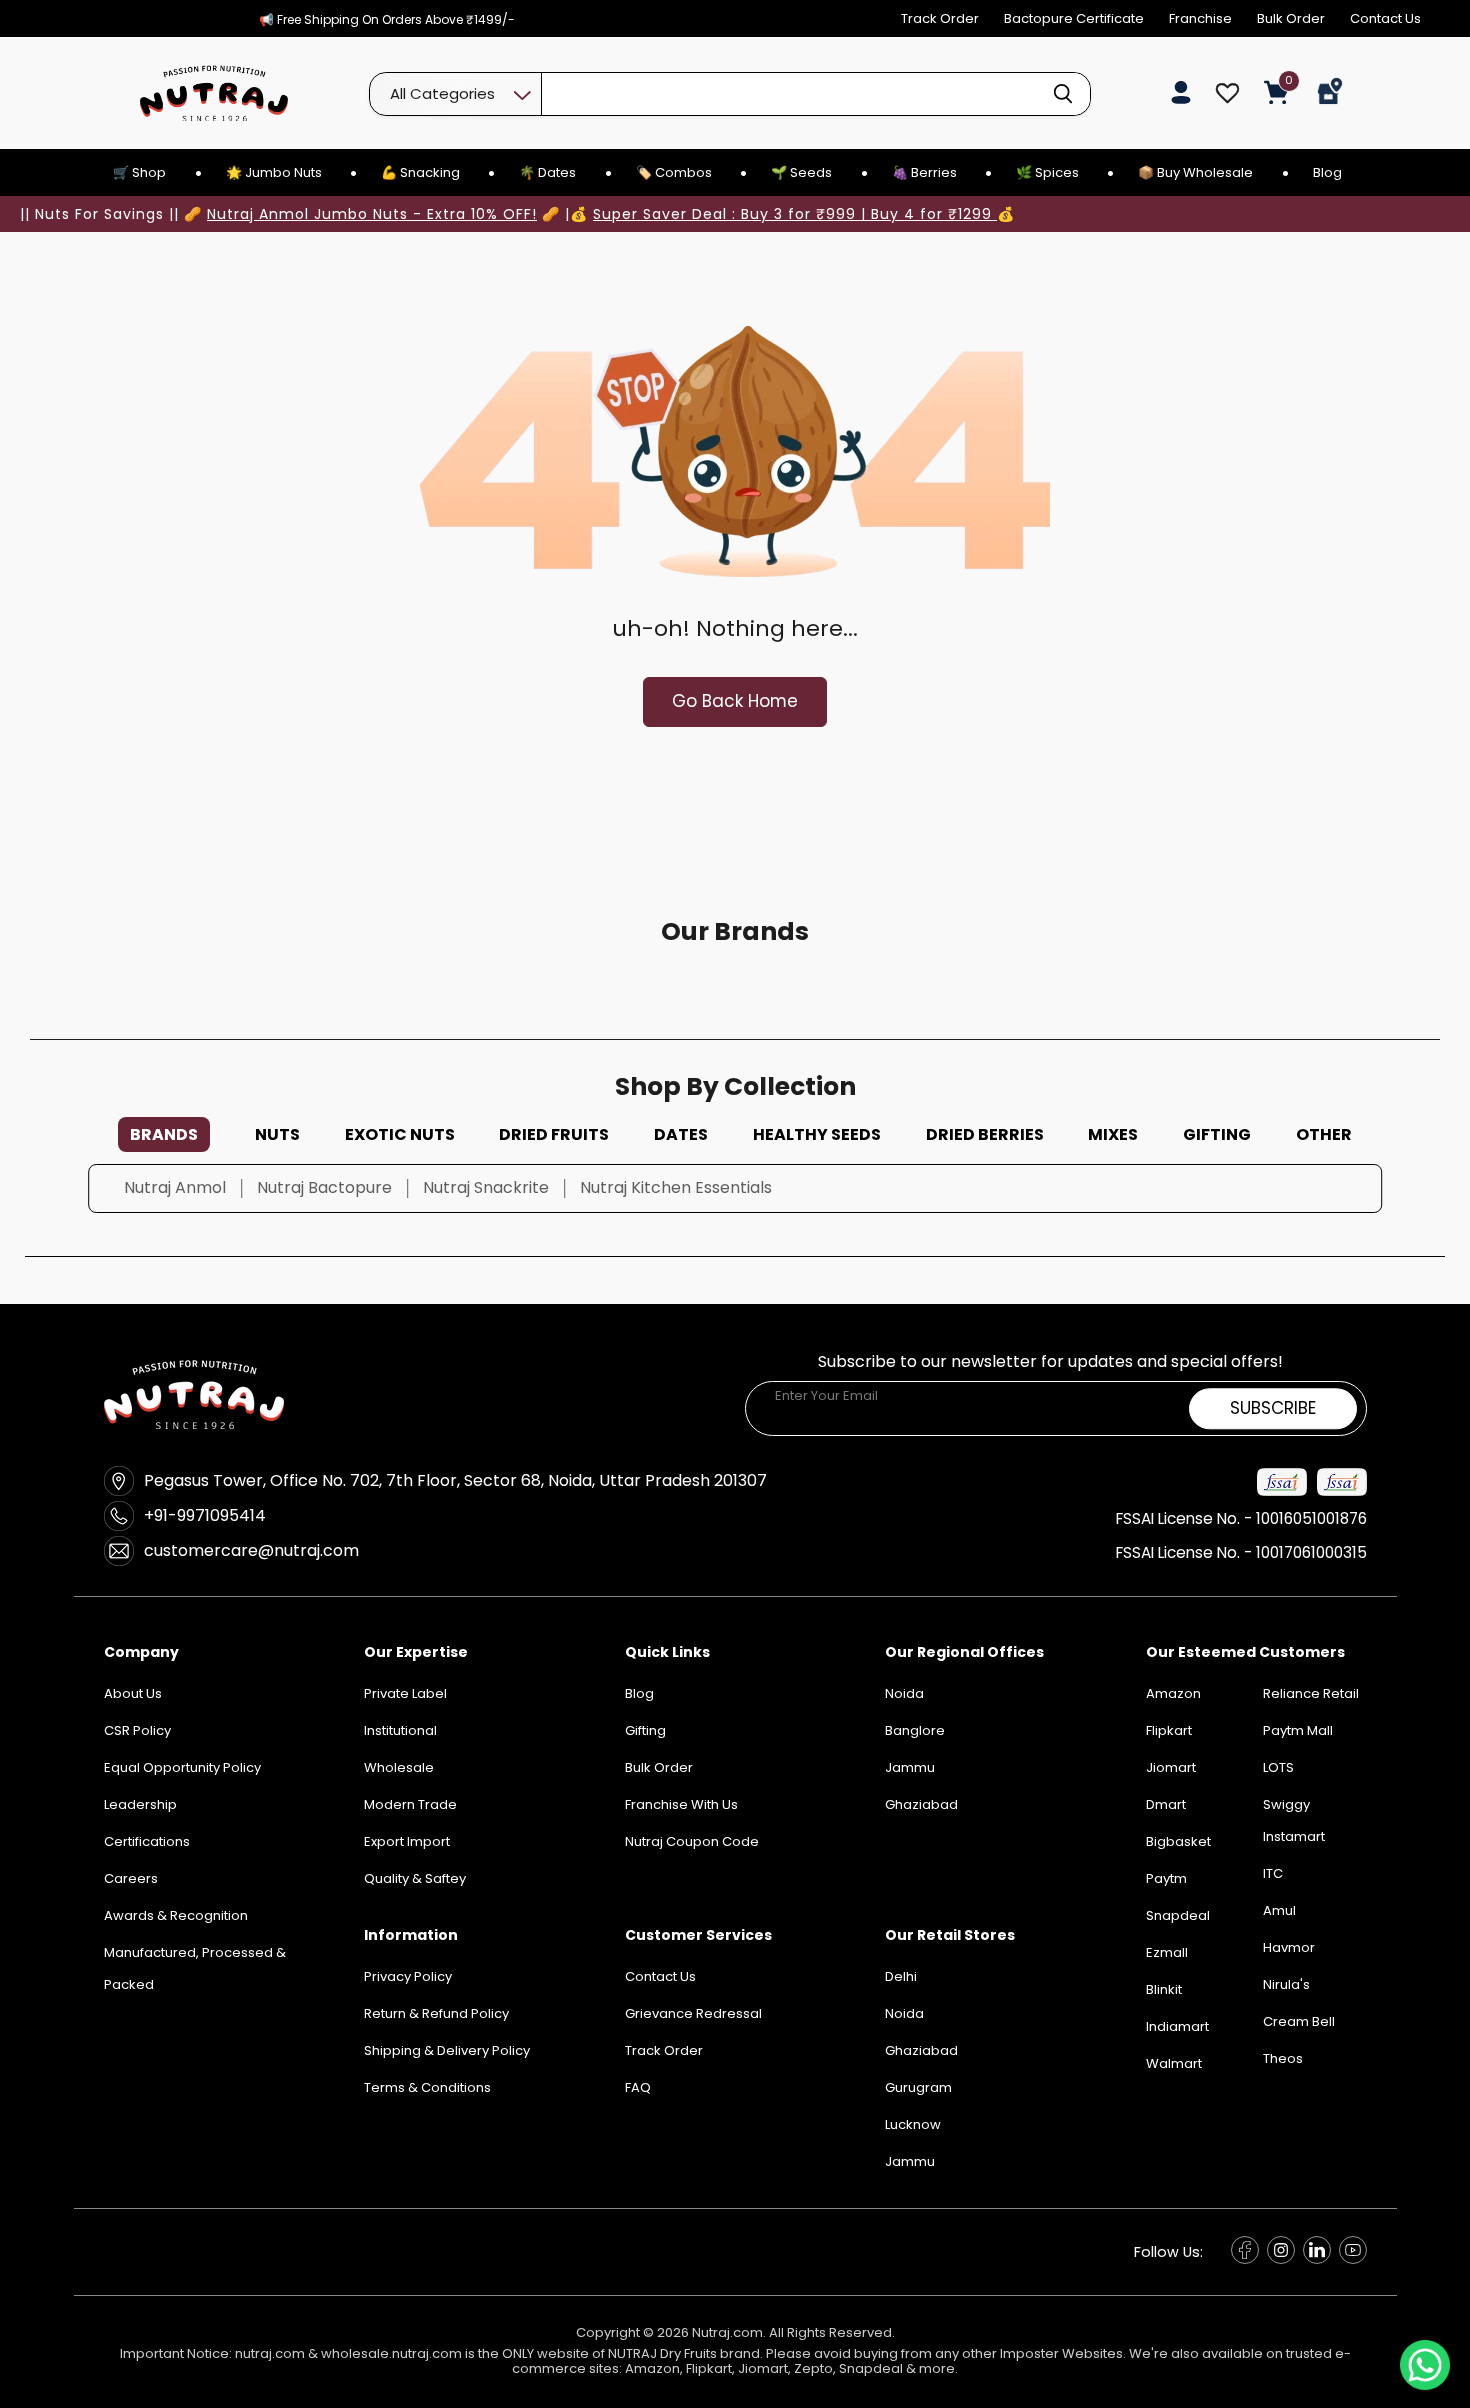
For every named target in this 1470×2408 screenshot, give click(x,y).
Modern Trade (410, 1804)
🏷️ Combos (674, 172)
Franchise (1200, 18)
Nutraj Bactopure (324, 1187)
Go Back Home (735, 701)
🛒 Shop (139, 172)
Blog (1327, 172)
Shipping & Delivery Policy (447, 2050)
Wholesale (399, 1767)
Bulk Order (1291, 18)
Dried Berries (985, 1134)
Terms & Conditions (427, 2087)
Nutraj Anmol (175, 1187)
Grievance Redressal (693, 2013)
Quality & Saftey (415, 1878)
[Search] (1063, 94)
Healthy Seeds (817, 1134)
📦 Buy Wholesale (1195, 172)
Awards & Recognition (176, 1915)
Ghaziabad (921, 2050)
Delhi (901, 1976)
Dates (681, 1134)
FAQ (638, 2087)
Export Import (407, 1841)
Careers (131, 1878)
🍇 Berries (924, 172)
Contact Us (1385, 18)
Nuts (277, 1134)
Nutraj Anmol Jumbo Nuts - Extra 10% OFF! (372, 214)
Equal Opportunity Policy (182, 1767)
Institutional (400, 1730)
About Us (133, 1693)
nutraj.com (270, 2353)
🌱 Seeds (801, 172)
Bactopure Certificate (1074, 18)
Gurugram (918, 2087)
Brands (164, 1134)
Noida (904, 2013)
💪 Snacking (420, 172)
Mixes (1113, 1134)
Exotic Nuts (400, 1134)
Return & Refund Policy (436, 2013)
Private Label (405, 1693)
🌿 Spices (1047, 172)
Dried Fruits (554, 1134)
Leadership (140, 1804)
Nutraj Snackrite (486, 1187)
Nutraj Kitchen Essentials (676, 1187)
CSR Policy (137, 1730)
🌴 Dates (547, 172)
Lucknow (913, 2124)
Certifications (147, 1841)
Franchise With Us (681, 1804)
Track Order (940, 18)
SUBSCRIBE (1273, 1408)
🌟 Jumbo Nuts (274, 172)
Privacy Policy (408, 1976)
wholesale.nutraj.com (391, 2353)
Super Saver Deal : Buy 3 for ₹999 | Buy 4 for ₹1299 (795, 214)
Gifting (1217, 1134)
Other (1324, 1134)
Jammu (910, 2161)
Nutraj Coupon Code (692, 1841)
